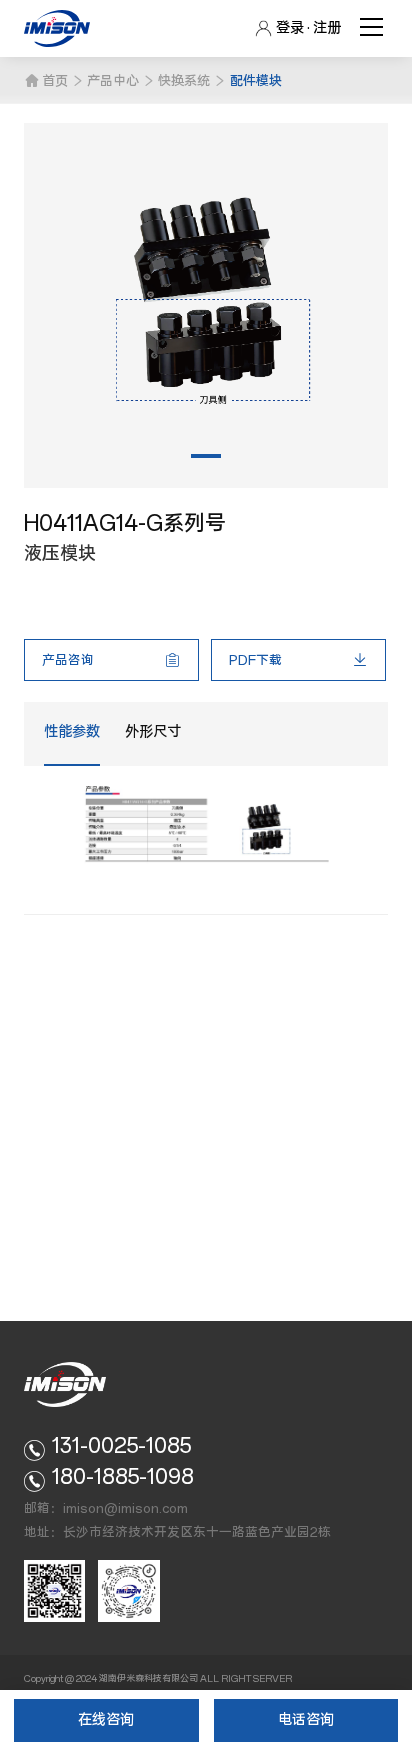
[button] (206, 456)
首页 (55, 81)
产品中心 (113, 81)
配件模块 (256, 81)
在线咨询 (106, 1720)
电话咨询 (306, 1720)
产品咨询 (68, 660)
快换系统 (184, 81)
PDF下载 (255, 660)
